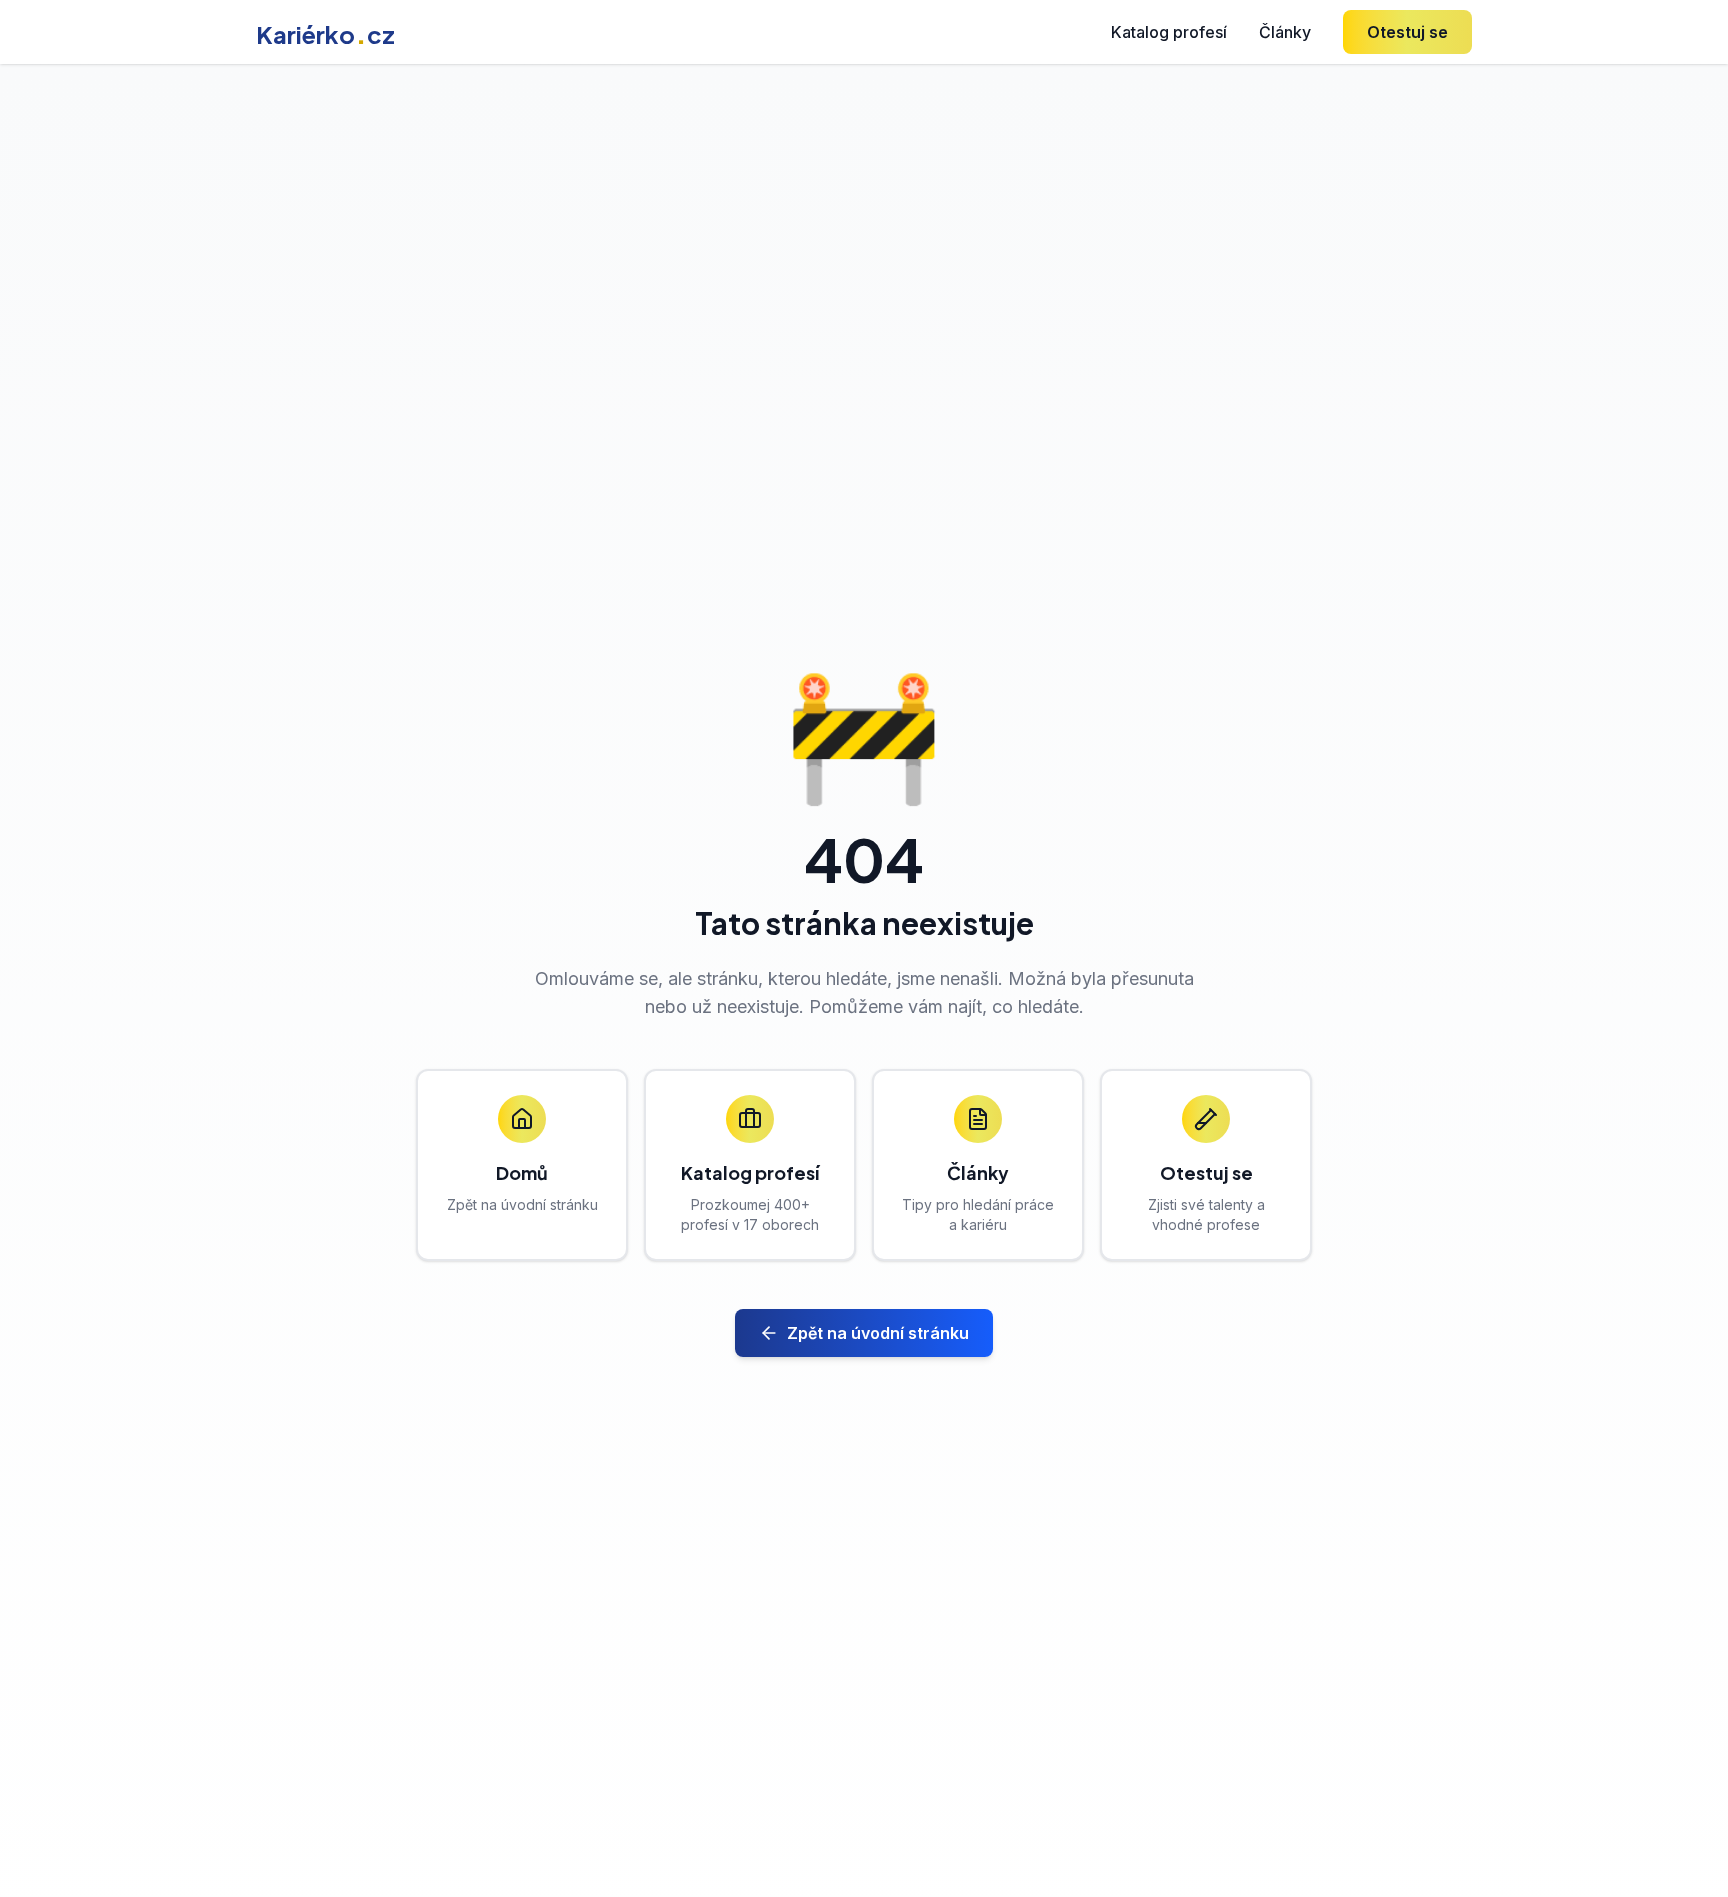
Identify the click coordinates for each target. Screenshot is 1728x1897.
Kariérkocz (325, 34)
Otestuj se (1407, 32)
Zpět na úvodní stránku (878, 1333)
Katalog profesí (1169, 32)
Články (1285, 32)
